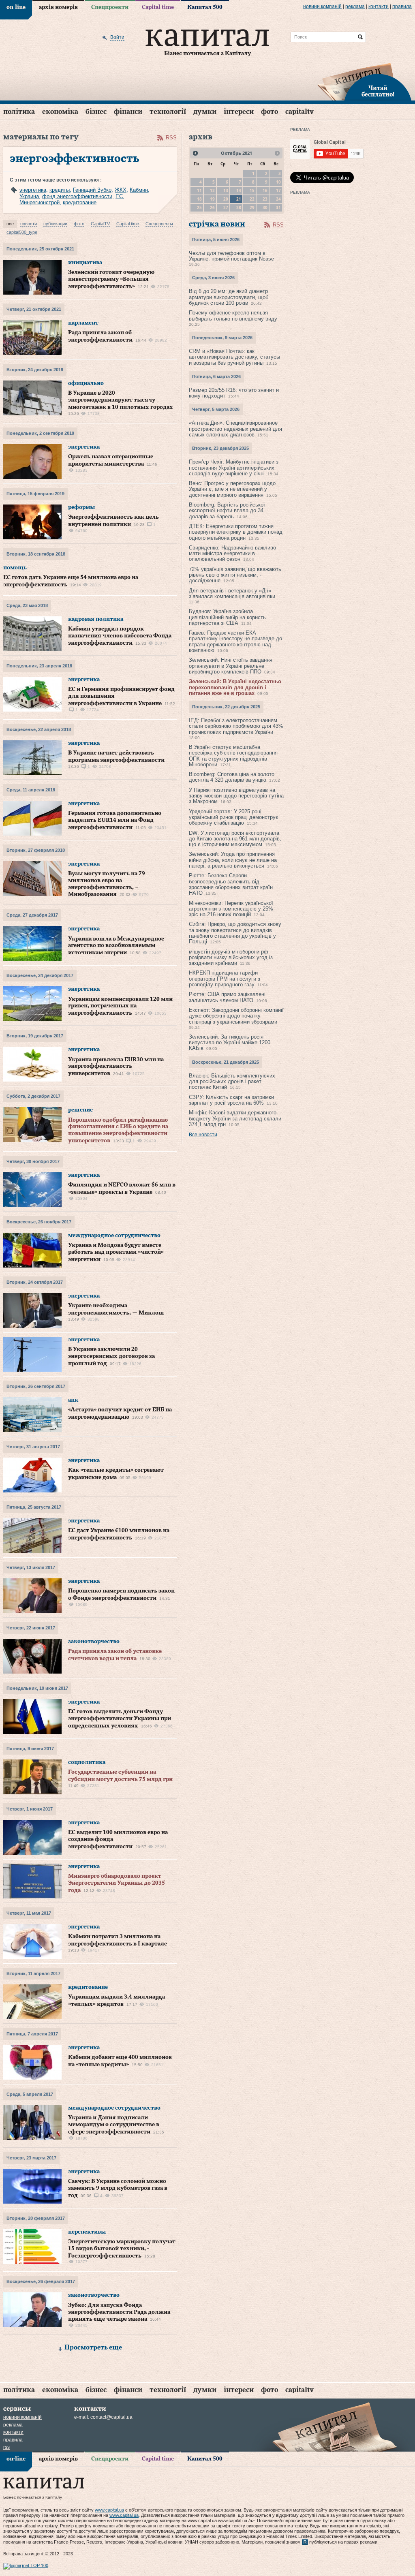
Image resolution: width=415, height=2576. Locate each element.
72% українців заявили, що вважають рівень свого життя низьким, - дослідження (235, 575)
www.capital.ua (109, 2510)
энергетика (33, 190)
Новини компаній (322, 6)
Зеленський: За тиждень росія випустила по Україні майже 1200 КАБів (230, 1043)
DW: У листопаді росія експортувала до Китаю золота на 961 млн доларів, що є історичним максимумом (235, 839)
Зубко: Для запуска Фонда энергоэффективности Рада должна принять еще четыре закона (119, 2312)
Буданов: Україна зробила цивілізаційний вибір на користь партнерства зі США (227, 617)
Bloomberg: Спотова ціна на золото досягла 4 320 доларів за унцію (232, 777)
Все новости (203, 1135)
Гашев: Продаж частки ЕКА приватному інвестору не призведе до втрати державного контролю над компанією (235, 641)
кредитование (80, 202)
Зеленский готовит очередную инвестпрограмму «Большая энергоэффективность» (111, 279)
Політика (19, 112)
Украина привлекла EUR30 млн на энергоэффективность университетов (116, 1067)
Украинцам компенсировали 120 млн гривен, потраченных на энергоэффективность (120, 1006)
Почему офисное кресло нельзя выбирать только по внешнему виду (233, 315)
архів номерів (58, 7)
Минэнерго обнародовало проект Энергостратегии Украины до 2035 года (117, 1883)
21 (239, 199)
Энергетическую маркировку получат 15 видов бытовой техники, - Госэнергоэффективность (122, 2249)
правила (402, 6)
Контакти (379, 6)
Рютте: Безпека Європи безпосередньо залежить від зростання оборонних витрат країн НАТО (231, 884)
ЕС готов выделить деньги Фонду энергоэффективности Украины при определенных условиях (120, 1719)
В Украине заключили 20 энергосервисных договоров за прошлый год (111, 1356)
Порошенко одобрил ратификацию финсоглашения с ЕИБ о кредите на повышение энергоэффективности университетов (118, 1130)
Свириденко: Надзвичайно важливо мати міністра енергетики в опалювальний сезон (232, 554)
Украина (29, 196)
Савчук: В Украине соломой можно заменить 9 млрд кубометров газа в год (118, 2188)
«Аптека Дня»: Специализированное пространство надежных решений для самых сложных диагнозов (235, 429)
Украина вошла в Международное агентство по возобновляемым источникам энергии (116, 946)
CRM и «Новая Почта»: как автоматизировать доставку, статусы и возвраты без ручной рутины (234, 357)
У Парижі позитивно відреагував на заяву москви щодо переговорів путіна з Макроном (236, 796)
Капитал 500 (205, 7)
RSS (171, 138)
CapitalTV (299, 112)
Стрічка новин (217, 224)
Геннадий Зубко (92, 190)
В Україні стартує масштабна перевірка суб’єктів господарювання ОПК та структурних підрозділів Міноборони (233, 756)
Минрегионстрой (40, 202)
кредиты (60, 190)
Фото (270, 112)
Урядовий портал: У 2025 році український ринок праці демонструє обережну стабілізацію (234, 817)
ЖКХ (121, 190)
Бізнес (96, 112)
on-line (16, 7)
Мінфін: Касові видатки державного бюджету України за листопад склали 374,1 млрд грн (235, 1118)
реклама (355, 6)
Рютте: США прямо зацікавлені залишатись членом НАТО (227, 997)
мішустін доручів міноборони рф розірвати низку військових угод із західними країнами (231, 958)
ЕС (119, 196)
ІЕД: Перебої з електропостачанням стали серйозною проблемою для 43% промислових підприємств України (236, 726)
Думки (205, 112)
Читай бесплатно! (378, 92)
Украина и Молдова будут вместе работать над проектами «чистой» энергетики (116, 1252)
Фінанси (128, 112)
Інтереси (239, 112)
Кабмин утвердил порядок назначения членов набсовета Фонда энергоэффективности (120, 636)
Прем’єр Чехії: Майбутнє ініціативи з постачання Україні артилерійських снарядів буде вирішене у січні (234, 468)
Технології (168, 112)
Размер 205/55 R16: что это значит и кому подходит (234, 393)
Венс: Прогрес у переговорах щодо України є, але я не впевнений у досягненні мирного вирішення (232, 489)
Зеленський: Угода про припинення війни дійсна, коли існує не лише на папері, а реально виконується (233, 860)
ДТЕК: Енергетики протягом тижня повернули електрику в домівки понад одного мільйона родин (236, 532)
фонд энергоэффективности (77, 196)
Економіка (60, 112)
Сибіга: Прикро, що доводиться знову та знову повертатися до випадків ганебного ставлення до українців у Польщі (235, 933)
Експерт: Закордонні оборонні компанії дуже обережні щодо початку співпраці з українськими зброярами (236, 1016)
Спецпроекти (110, 7)
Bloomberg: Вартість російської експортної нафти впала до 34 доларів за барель (227, 511)
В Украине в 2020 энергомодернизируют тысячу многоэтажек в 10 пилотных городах (121, 400)
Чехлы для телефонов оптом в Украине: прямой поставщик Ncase (231, 256)
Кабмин (139, 190)
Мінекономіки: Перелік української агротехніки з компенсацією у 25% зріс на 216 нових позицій (231, 909)
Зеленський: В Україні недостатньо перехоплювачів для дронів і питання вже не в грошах (235, 687)
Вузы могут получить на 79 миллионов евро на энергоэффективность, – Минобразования (107, 884)
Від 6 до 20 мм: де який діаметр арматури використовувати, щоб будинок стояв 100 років (229, 297)
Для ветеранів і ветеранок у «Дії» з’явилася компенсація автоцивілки (232, 593)
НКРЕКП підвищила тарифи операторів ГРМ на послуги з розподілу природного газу (225, 979)
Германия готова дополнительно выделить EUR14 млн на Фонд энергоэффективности (115, 820)
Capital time (158, 7)
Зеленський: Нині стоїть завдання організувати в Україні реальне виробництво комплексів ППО (231, 666)
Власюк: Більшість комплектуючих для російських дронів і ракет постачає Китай (232, 1082)
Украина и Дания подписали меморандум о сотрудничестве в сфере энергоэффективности (114, 2125)
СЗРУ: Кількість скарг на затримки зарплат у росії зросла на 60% (231, 1100)
